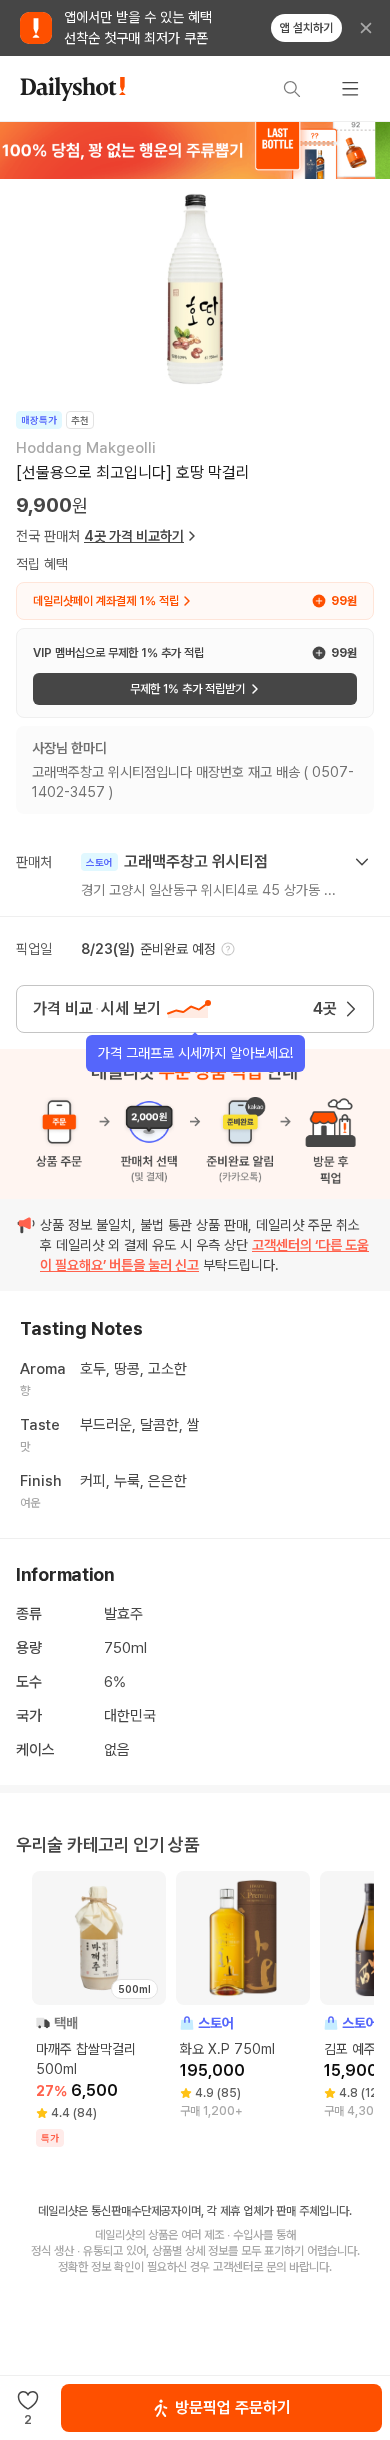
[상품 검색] (292, 89)
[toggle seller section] (362, 862)
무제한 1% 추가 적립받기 (187, 689)
